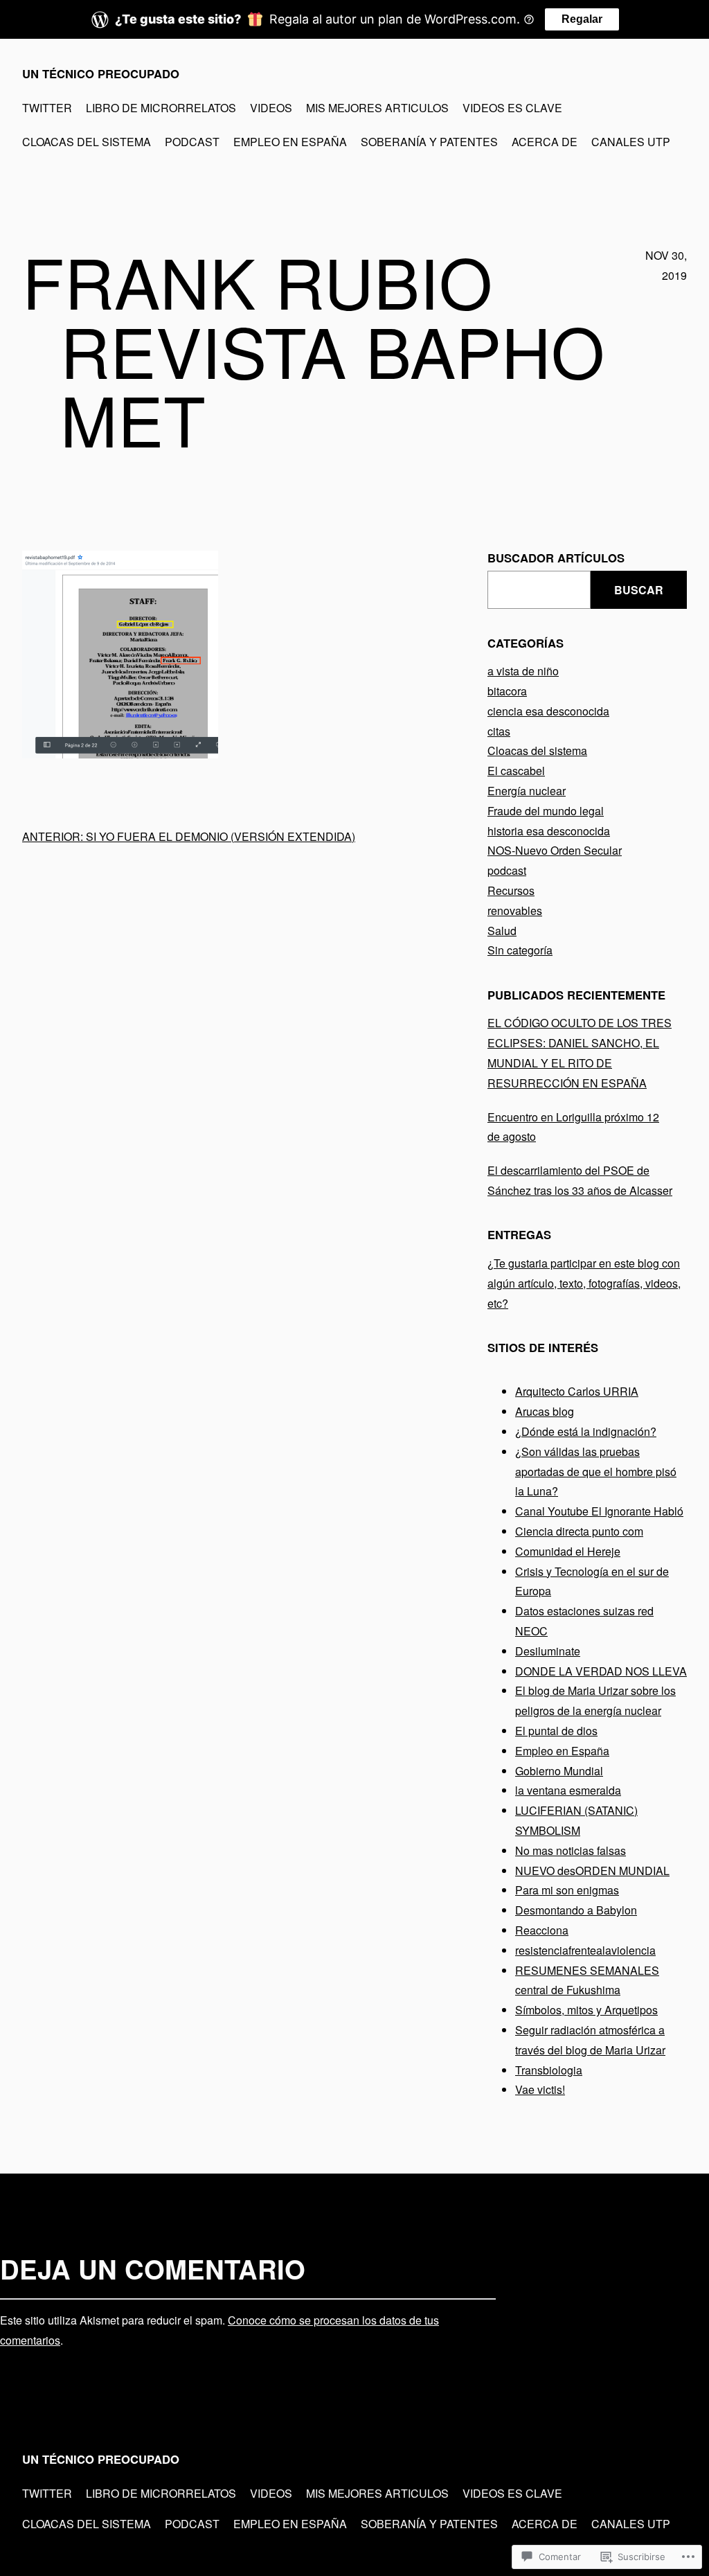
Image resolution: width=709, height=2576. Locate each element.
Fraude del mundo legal (546, 811)
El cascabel (516, 771)
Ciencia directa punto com (579, 1531)
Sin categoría (520, 950)
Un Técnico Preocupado (101, 73)
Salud (502, 931)
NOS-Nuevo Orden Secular (555, 850)
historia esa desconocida (549, 831)
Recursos (511, 890)
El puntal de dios (556, 1731)
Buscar (639, 590)
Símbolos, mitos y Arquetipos (586, 2010)
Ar (521, 1391)
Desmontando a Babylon (576, 1910)
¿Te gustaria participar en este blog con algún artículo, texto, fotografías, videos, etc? (584, 1283)
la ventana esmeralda (568, 1790)
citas (499, 731)
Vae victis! (540, 2089)
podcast (507, 870)
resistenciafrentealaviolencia (585, 1950)
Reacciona (542, 1930)
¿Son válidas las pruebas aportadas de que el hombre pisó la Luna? (596, 1472)
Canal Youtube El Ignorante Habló (599, 1511)
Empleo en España (562, 1751)
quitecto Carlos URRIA (582, 1391)
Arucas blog (545, 1411)
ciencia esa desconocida (548, 711)
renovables (515, 911)
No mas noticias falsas (571, 1850)
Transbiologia (549, 2070)
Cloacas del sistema (537, 750)
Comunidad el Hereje (568, 1551)
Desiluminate (548, 1651)
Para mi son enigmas (567, 1890)
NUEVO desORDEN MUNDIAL (592, 1871)
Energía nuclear (527, 791)
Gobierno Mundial (559, 1771)
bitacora (507, 691)
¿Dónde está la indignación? (586, 1431)
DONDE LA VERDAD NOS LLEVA (601, 1671)
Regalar (582, 19)
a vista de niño (523, 671)
